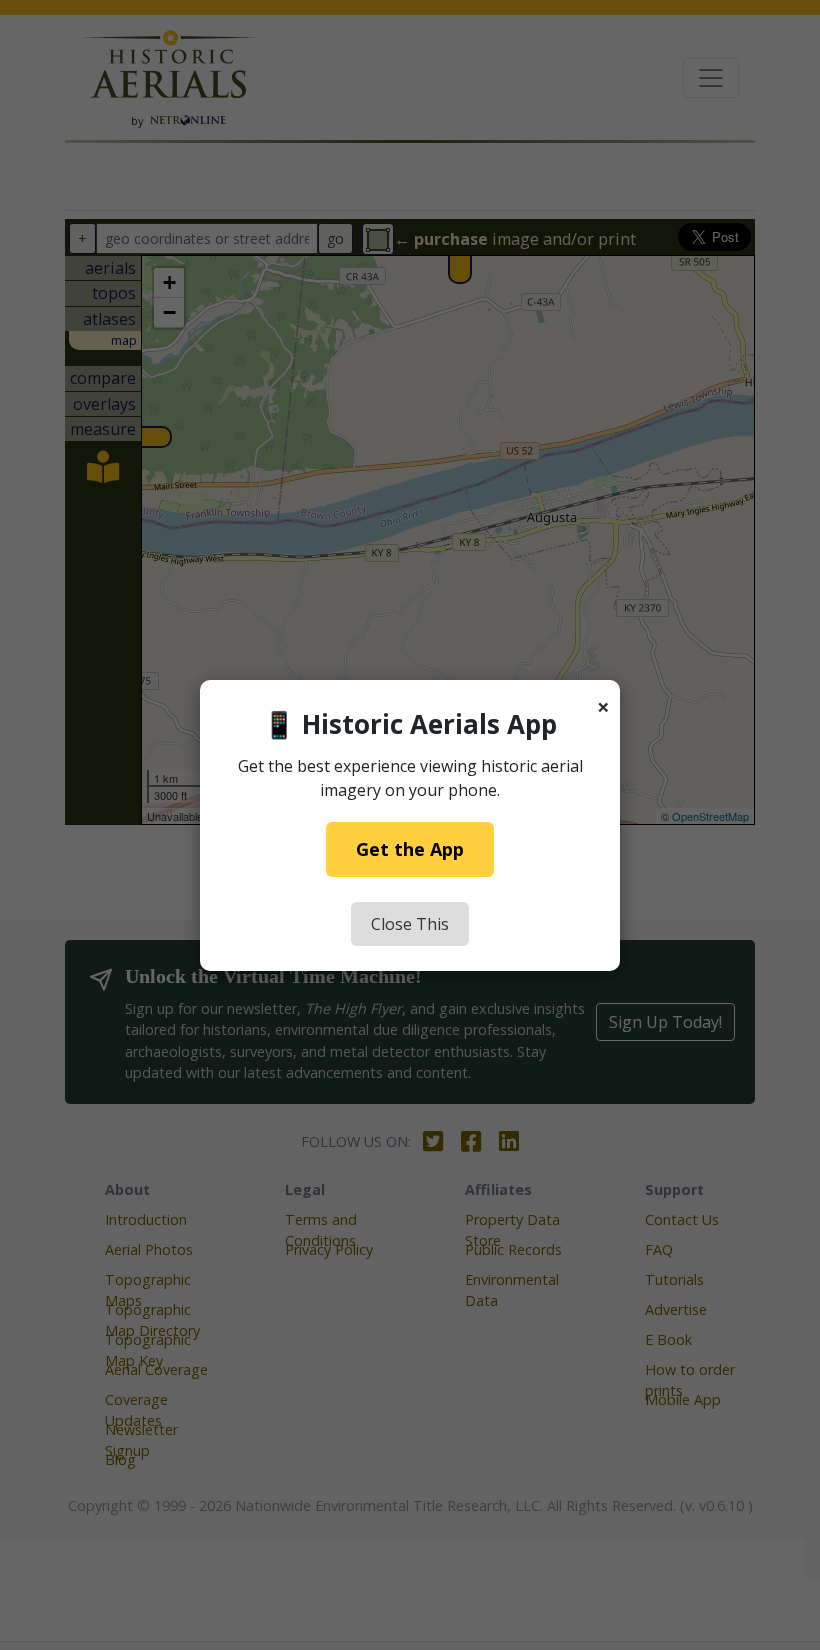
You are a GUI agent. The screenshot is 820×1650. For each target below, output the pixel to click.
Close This (410, 924)
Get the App (410, 849)
